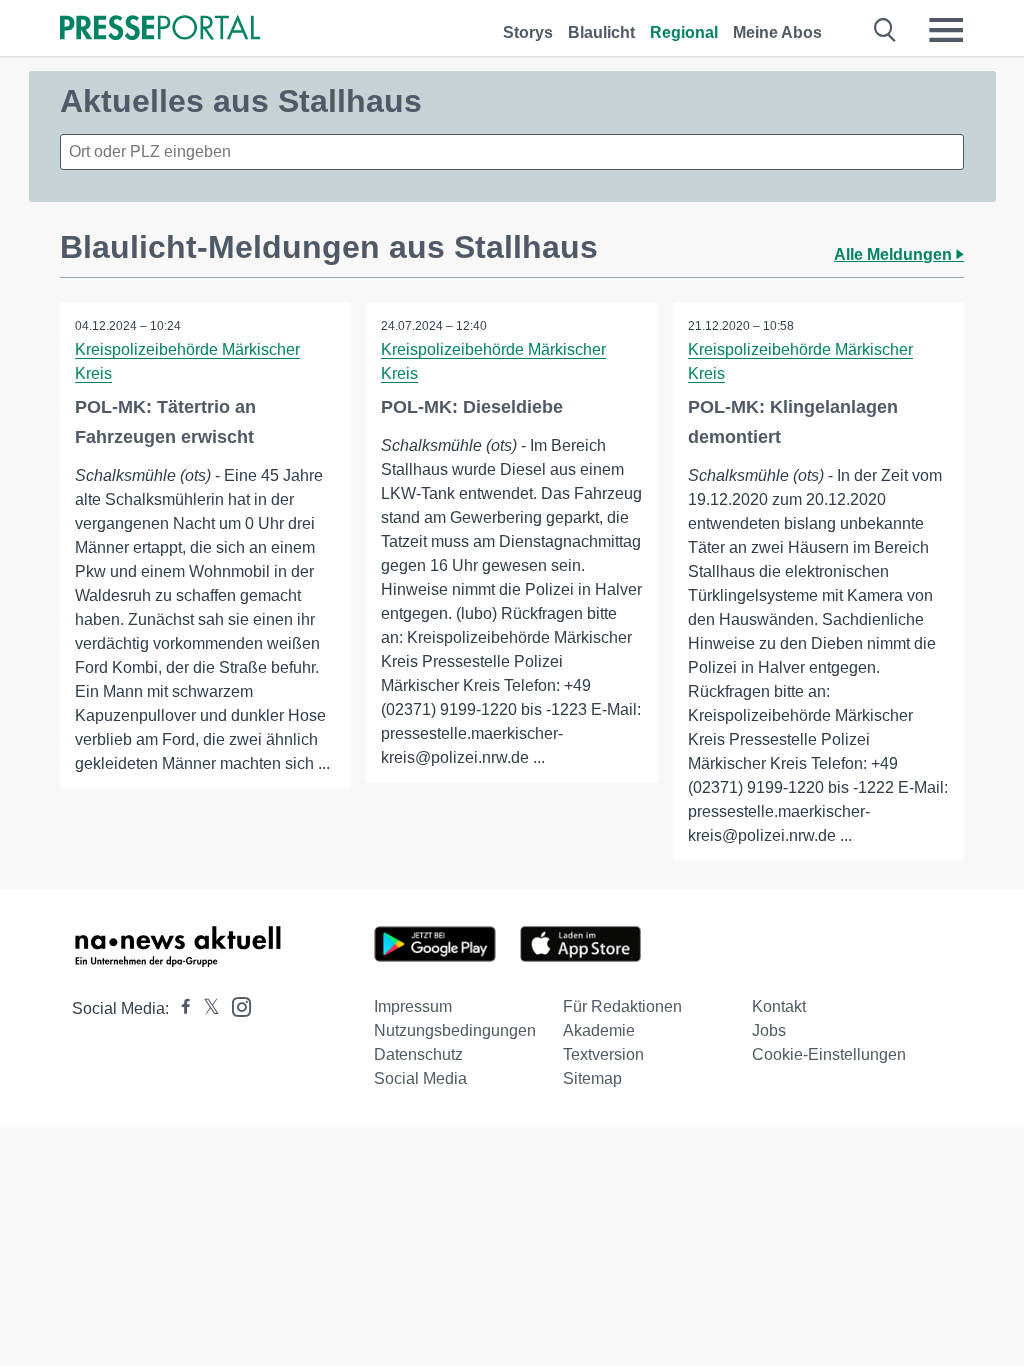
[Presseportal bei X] (205, 1008)
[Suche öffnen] (885, 30)
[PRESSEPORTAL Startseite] (160, 29)
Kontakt (779, 1006)
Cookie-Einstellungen (829, 1054)
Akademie (599, 1030)
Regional (684, 32)
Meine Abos (777, 32)
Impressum (413, 1006)
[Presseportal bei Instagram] (235, 1005)
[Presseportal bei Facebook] (180, 1008)
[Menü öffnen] (946, 30)
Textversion (603, 1054)
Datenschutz (418, 1054)
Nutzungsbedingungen (455, 1030)
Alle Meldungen (895, 254)
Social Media (420, 1078)
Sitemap (592, 1078)
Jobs (769, 1030)
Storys (528, 32)
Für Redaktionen (622, 1006)
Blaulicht (601, 32)
